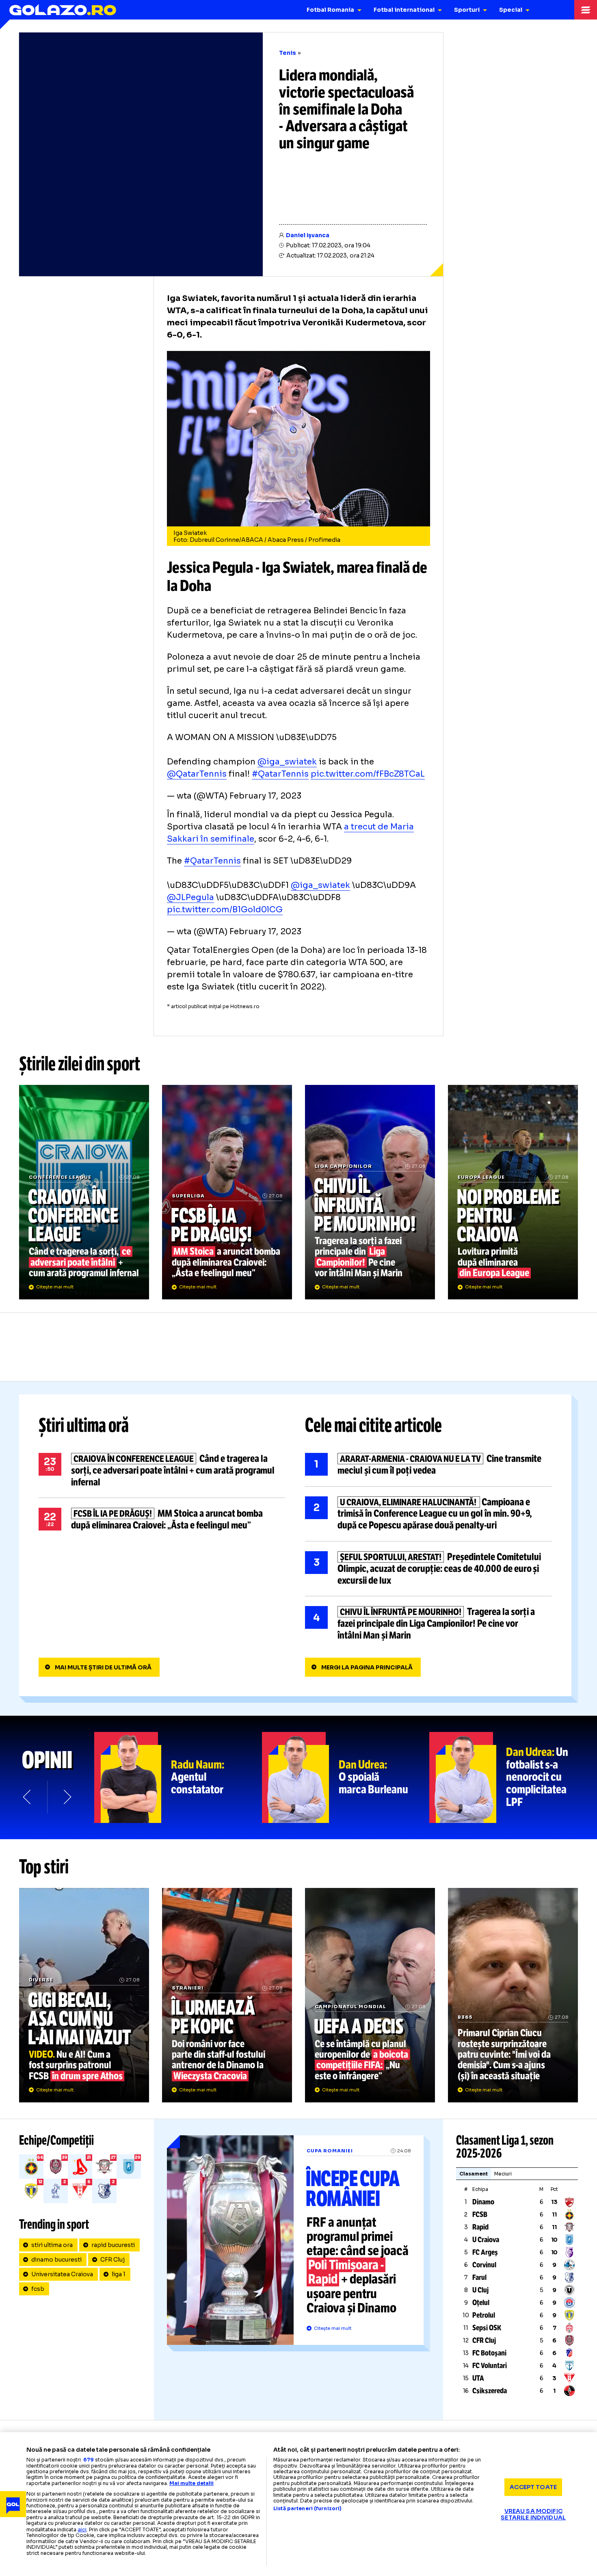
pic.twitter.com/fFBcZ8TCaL (368, 774)
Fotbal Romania (330, 10)
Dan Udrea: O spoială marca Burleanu (346, 1777)
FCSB (480, 2214)
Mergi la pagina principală (367, 1667)
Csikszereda (490, 2391)
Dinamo (483, 2202)
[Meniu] (586, 10)
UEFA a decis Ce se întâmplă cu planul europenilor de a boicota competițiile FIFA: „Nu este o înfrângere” (370, 1995)
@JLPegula (190, 897)
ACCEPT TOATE (533, 2487)
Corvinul (484, 2265)
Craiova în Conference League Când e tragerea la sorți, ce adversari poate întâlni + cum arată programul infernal (84, 1192)
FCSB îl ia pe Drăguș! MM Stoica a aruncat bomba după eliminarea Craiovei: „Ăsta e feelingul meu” (227, 1192)
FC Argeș (485, 2252)
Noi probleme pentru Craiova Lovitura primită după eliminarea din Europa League (513, 1192)
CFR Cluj (112, 2260)
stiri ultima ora (52, 2245)
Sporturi (467, 10)
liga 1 (119, 2274)
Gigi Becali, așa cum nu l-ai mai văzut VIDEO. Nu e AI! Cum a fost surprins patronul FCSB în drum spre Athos (84, 1995)
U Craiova (486, 2240)
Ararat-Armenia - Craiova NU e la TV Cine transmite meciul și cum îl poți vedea (428, 1465)
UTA (478, 2378)
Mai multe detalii (191, 2483)
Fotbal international (404, 10)
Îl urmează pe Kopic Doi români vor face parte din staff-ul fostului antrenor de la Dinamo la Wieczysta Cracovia (227, 1995)
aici (82, 2529)
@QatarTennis (197, 774)
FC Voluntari (490, 2366)
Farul (479, 2277)
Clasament (474, 2174)
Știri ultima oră (84, 1425)
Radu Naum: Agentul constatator (178, 1777)
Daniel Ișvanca (308, 235)
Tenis (288, 53)
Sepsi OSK (487, 2328)
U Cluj (480, 2290)
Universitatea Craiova (62, 2274)
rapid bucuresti (113, 2245)
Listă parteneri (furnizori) (307, 2509)
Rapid (480, 2227)
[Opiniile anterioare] (28, 1797)
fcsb (38, 2289)
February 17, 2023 (265, 796)
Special (511, 10)
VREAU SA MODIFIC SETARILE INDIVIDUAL (533, 2514)
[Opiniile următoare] (67, 1797)
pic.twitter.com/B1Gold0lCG (225, 910)
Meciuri (503, 2174)
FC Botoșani (489, 2353)
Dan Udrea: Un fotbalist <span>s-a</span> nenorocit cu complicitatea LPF (513, 1777)
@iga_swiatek (287, 762)
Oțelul (481, 2303)
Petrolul (484, 2315)
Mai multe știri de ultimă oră (103, 1667)
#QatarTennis (280, 774)
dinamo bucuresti (56, 2260)
